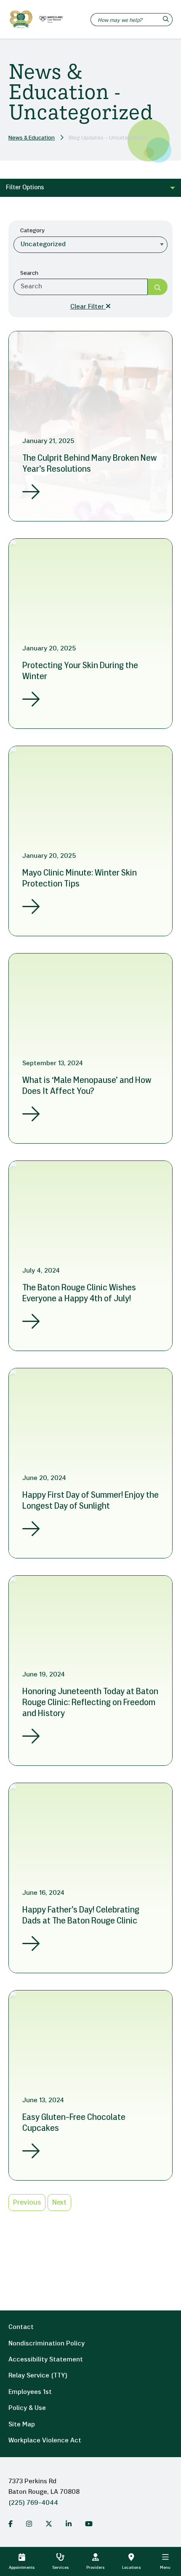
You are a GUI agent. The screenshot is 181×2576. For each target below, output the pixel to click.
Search (29, 273)
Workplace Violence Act (45, 2441)
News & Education (32, 138)
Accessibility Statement (46, 2360)
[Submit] (158, 287)
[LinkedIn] (69, 2524)
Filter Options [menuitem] (25, 188)
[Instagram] (29, 2524)
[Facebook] (11, 2524)
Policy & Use (27, 2408)
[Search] (167, 20)
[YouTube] (89, 2524)
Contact (21, 2327)
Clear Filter (88, 307)
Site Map (22, 2425)
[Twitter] (49, 2524)
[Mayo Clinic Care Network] (50, 19)
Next (59, 2203)
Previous (27, 2203)
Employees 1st (30, 2392)
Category (32, 231)
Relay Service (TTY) (38, 2376)
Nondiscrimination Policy (47, 2344)
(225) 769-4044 (33, 2503)
